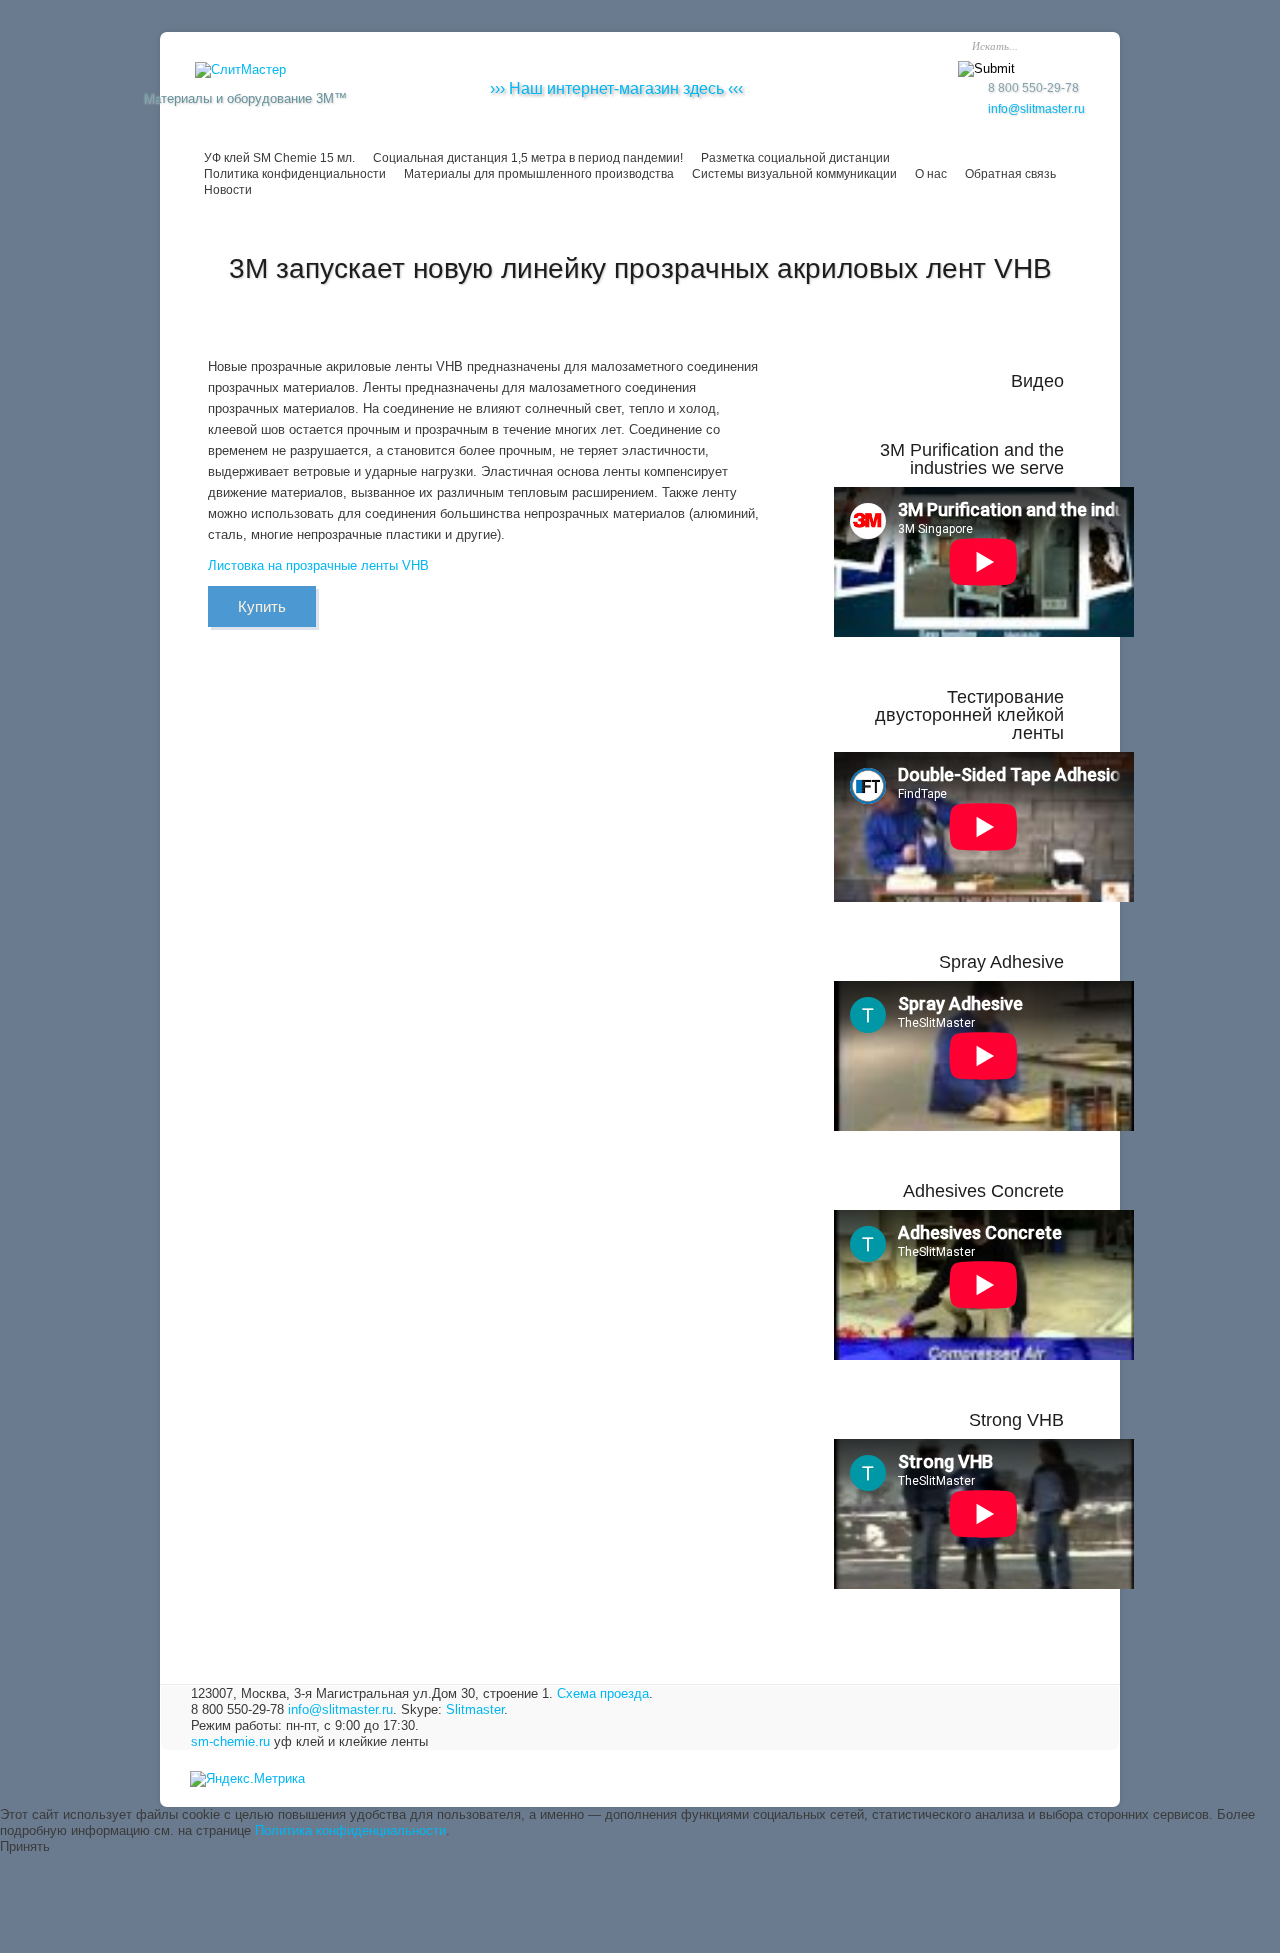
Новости (228, 190)
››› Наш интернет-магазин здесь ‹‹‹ (616, 88)
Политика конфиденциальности (295, 174)
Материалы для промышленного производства (539, 174)
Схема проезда (603, 1693)
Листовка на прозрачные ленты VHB (318, 565)
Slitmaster (475, 1709)
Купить (262, 606)
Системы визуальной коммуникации (794, 174)
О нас (931, 174)
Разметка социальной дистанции (795, 158)
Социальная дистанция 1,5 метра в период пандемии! (528, 158)
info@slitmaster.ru (1036, 109)
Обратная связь (1010, 174)
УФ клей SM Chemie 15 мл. (279, 158)
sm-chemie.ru (230, 1741)
